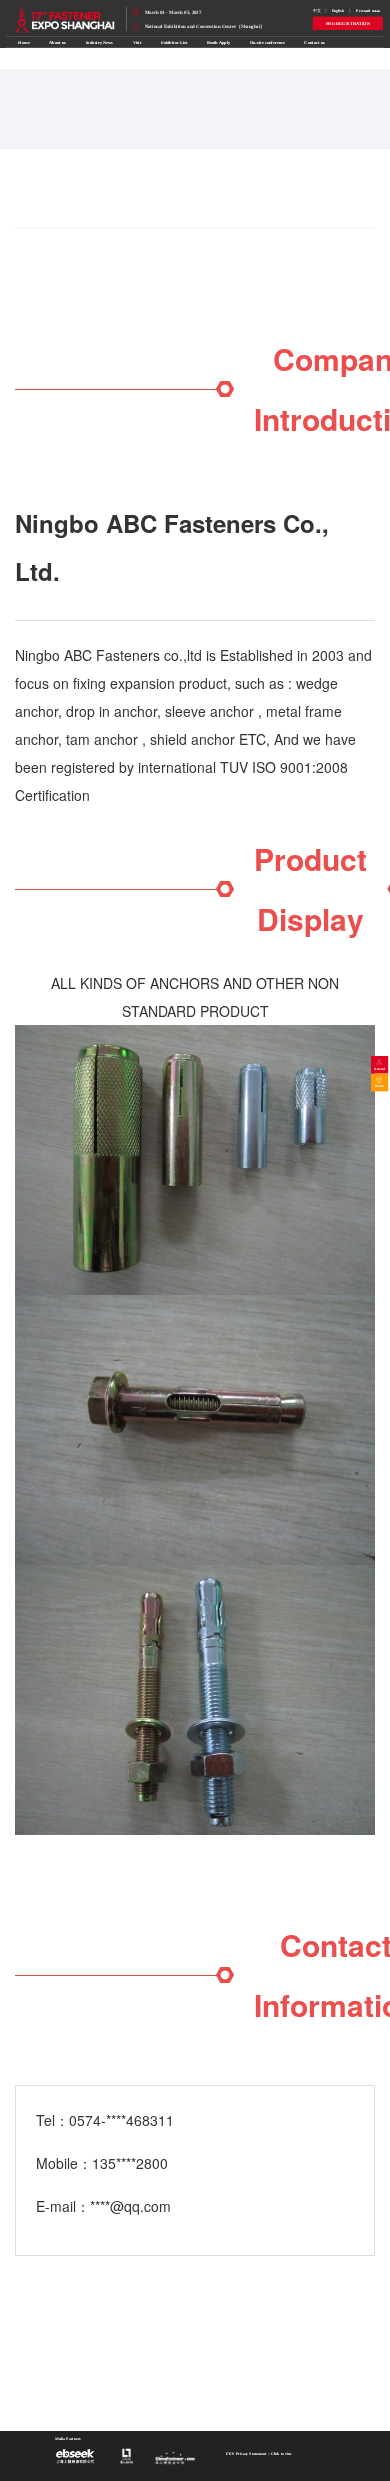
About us (57, 42)
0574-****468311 (121, 2120)
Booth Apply (219, 42)
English (338, 11)
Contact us (314, 42)
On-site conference (267, 42)
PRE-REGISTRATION (348, 23)
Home (23, 42)
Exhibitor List (174, 42)
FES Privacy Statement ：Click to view (259, 2454)
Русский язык (368, 11)
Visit (137, 42)
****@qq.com (130, 2206)
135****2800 (130, 2163)
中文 (317, 11)
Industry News (100, 42)
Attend (380, 1069)
